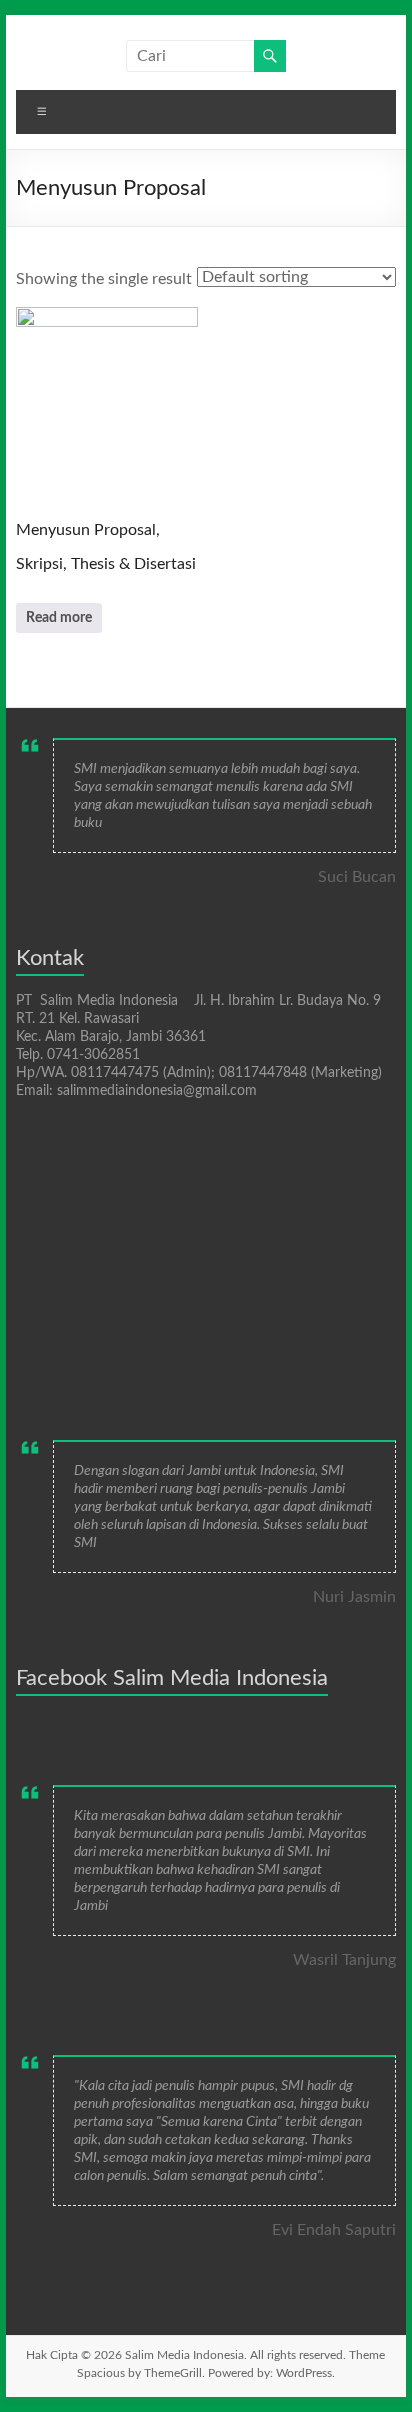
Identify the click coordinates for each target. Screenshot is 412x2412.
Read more (59, 618)
